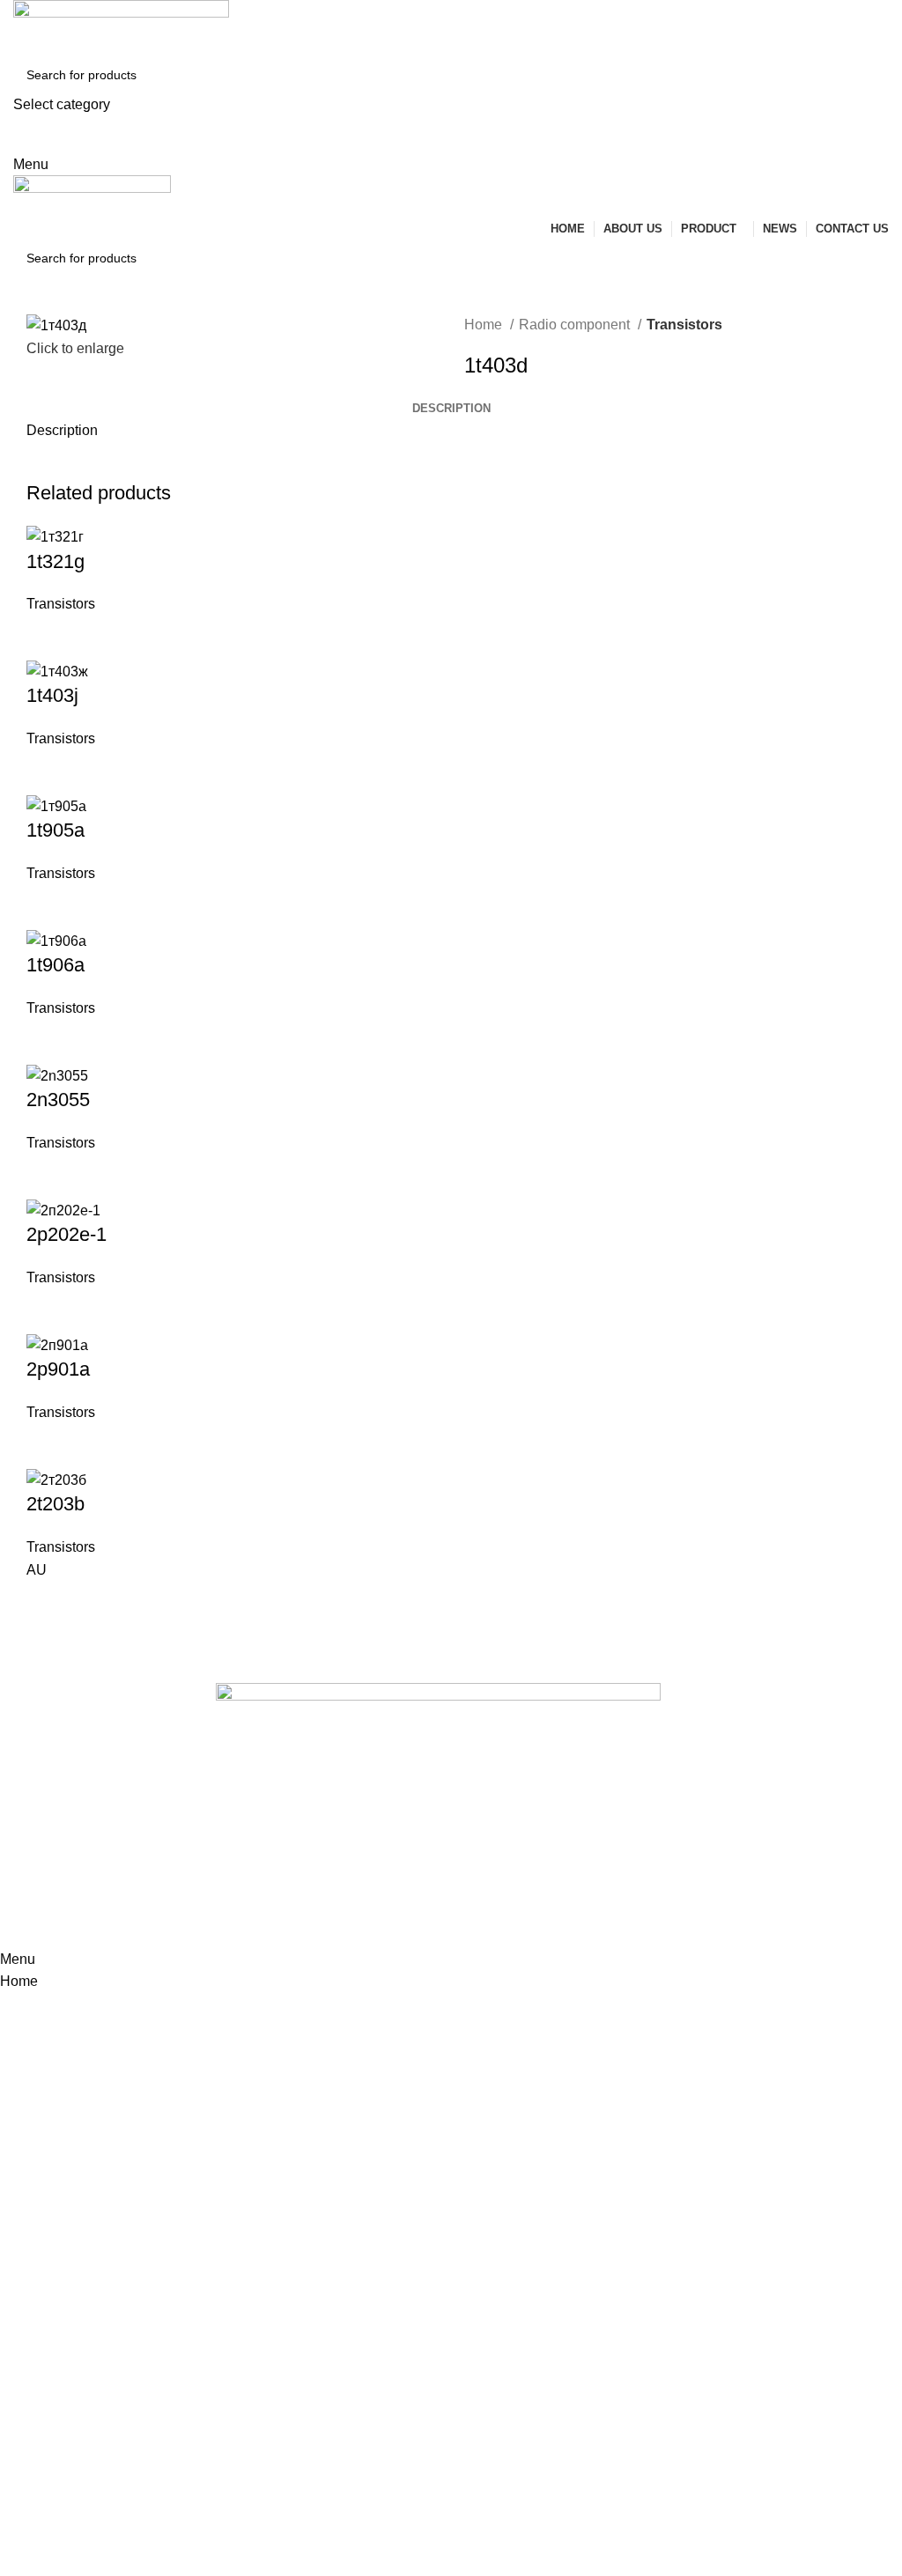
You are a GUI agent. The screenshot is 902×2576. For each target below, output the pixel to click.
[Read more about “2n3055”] (48, 1177)
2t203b (55, 1504)
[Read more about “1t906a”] (48, 1042)
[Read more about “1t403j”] (48, 772)
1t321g (55, 561)
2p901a (58, 1369)
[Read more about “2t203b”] (48, 1603)
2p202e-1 (67, 1234)
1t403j (52, 695)
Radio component (576, 325)
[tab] (451, 409)
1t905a (55, 830)
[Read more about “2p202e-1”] (48, 1311)
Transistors (684, 325)
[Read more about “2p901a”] (48, 1446)
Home (485, 325)
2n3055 (58, 1100)
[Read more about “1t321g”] (48, 638)
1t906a (55, 965)
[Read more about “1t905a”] (48, 907)
